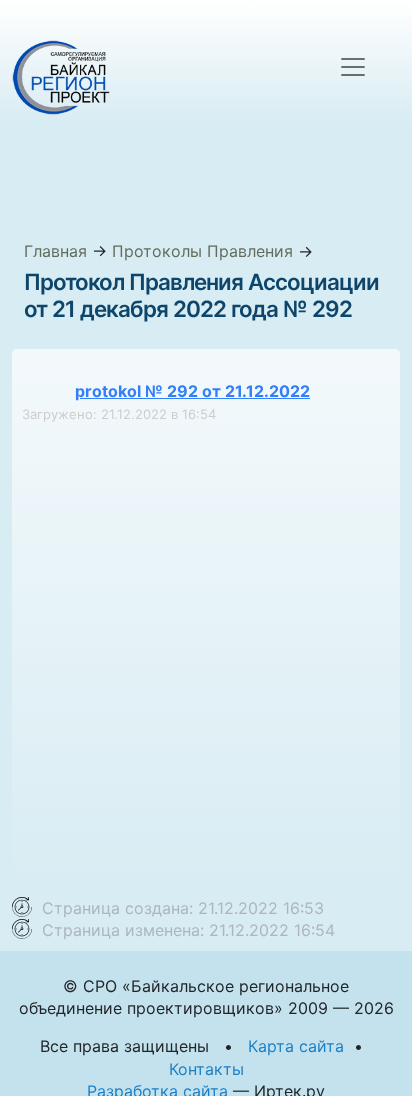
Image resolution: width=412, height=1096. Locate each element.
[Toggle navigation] (353, 67)
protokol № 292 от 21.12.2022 (192, 391)
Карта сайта (296, 1046)
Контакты (206, 1069)
